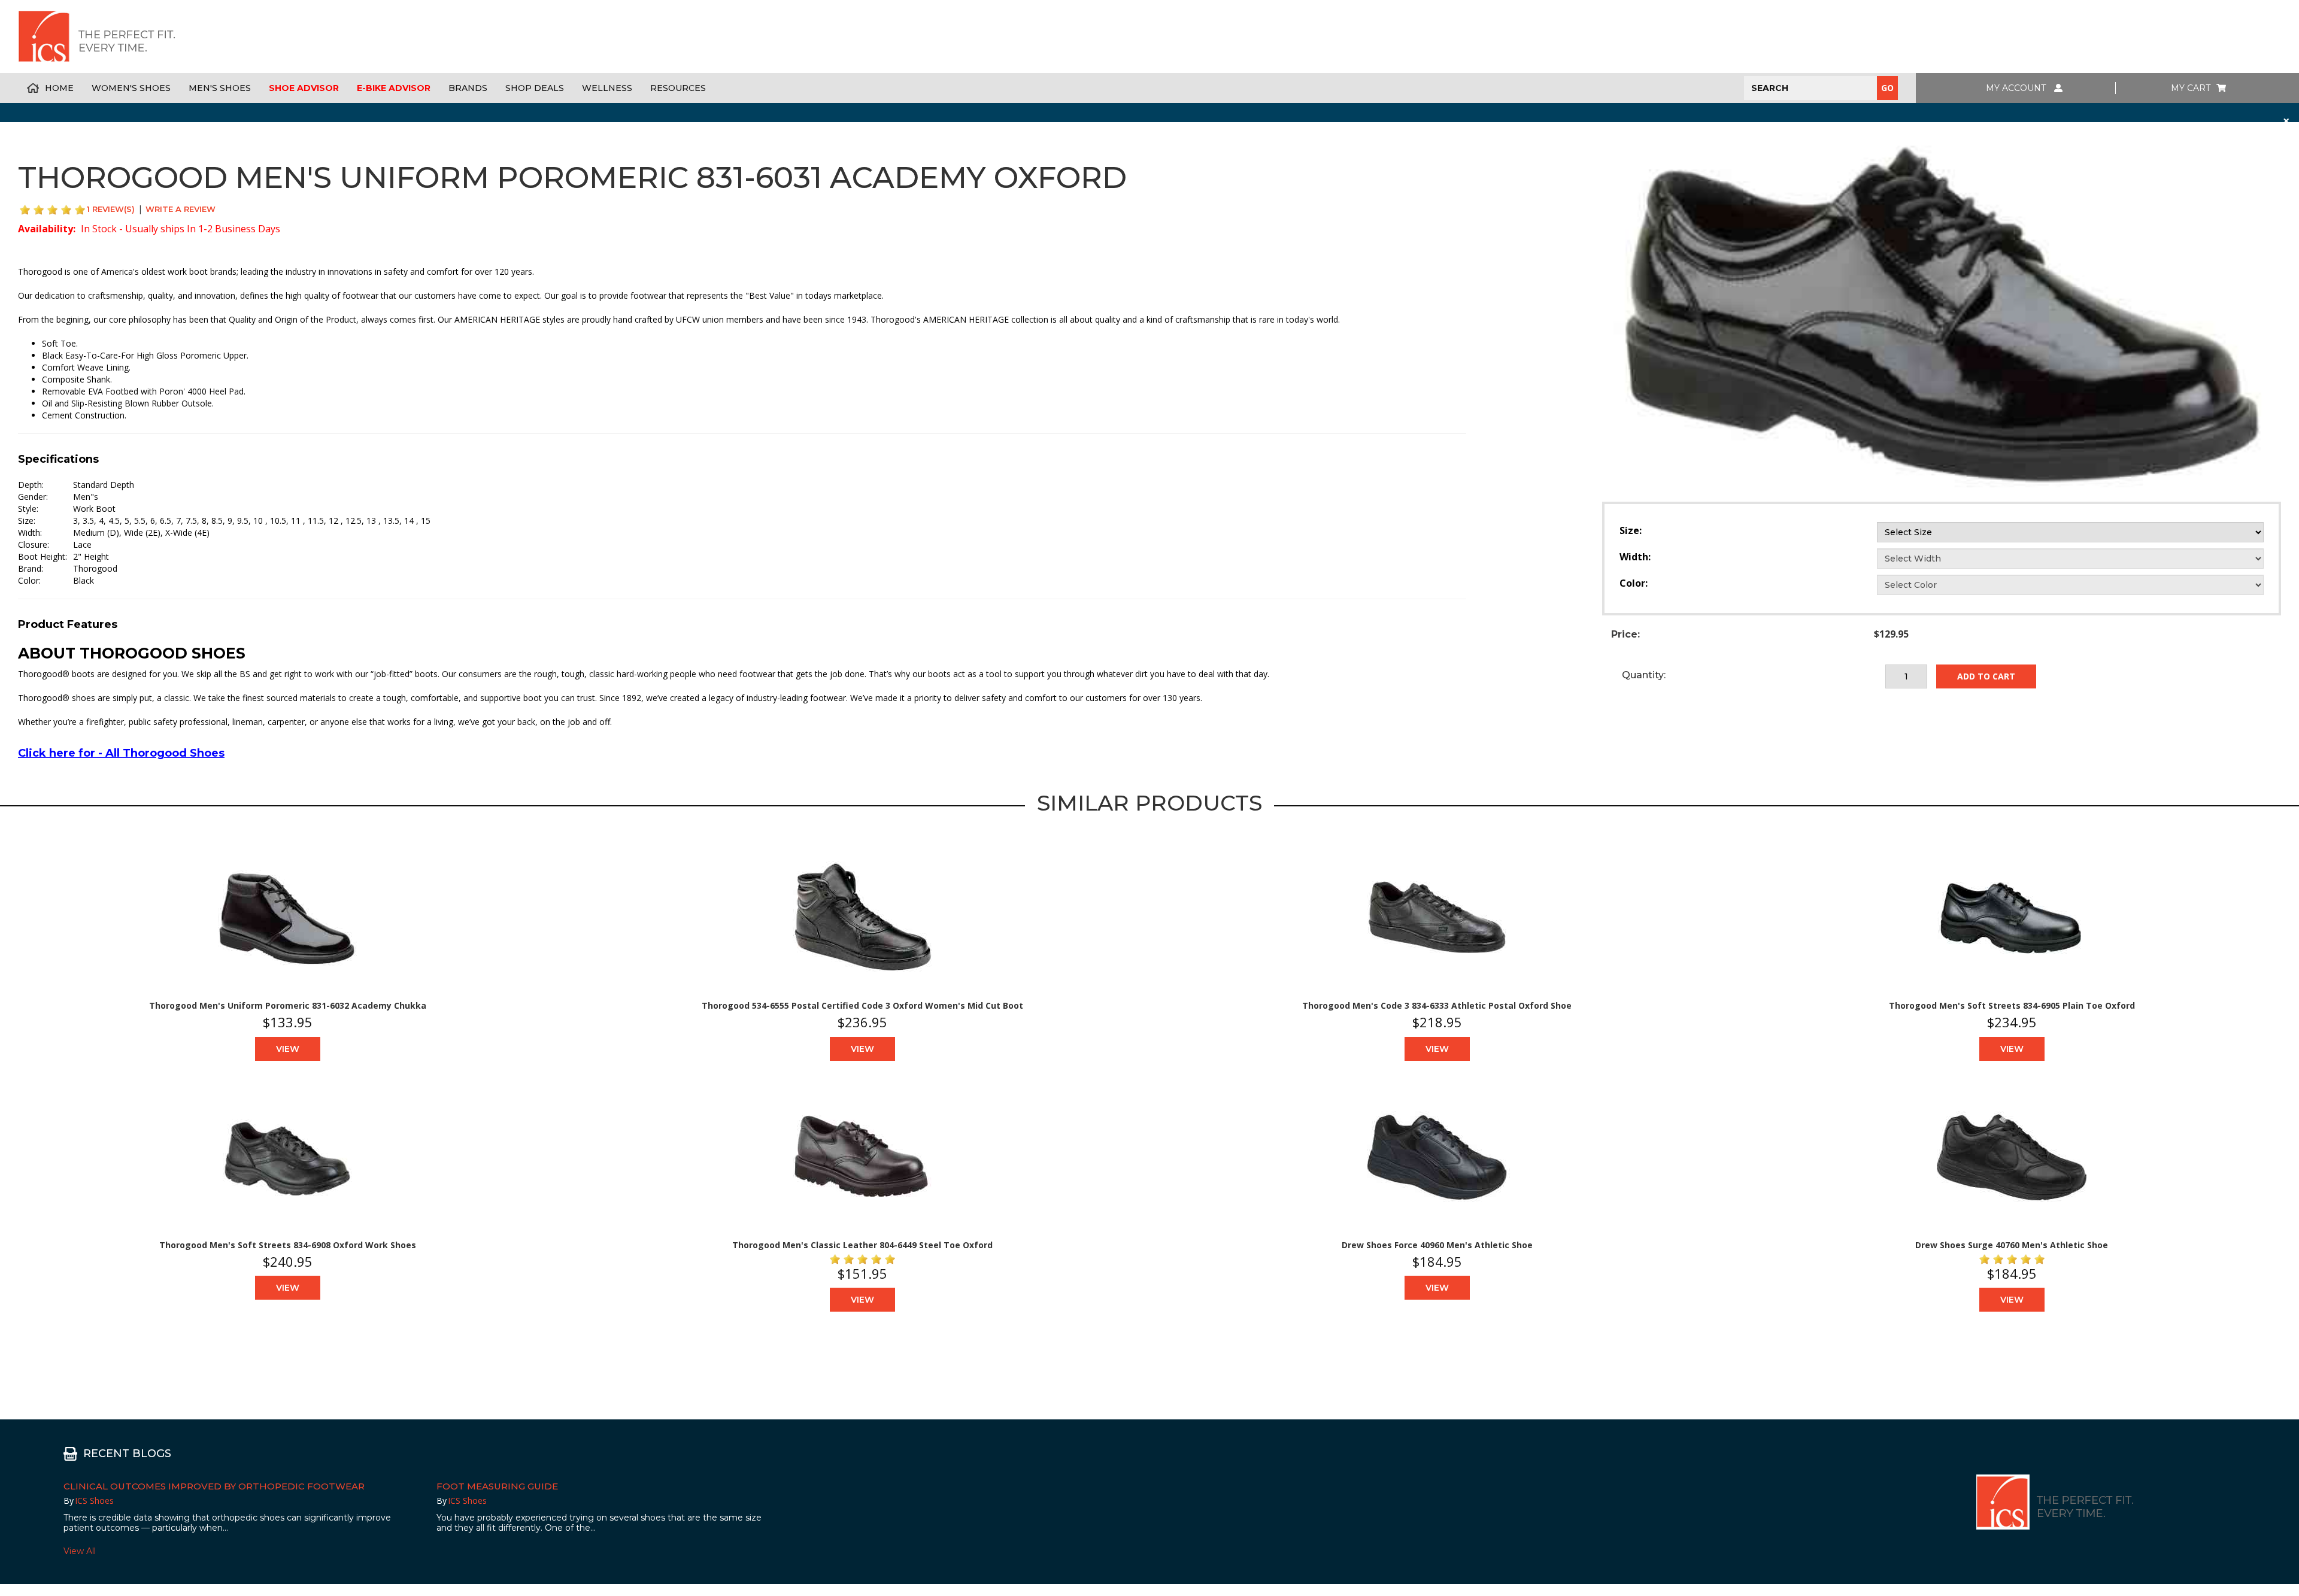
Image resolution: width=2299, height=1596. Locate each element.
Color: (1634, 583)
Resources (678, 88)
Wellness (607, 88)
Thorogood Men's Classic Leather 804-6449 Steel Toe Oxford (862, 1245)
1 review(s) (111, 209)
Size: (1631, 530)
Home (59, 88)
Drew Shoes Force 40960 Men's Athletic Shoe (1437, 1245)
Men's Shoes (220, 88)
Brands (468, 88)
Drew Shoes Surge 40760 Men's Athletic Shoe (2012, 1245)
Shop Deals (535, 88)
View (288, 1049)
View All (80, 1551)
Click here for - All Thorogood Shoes (121, 753)
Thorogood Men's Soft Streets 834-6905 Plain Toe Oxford (2012, 1005)
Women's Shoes (131, 88)
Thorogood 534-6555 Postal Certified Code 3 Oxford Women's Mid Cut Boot (862, 1005)
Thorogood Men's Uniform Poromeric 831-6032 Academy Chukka (288, 1005)
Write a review (181, 209)
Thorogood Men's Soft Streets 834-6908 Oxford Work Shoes (288, 1245)
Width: (1635, 557)
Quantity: (1644, 675)
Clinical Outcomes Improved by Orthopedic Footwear (214, 1486)
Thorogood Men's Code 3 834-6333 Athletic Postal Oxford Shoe (1437, 1005)
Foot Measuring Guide (497, 1486)
